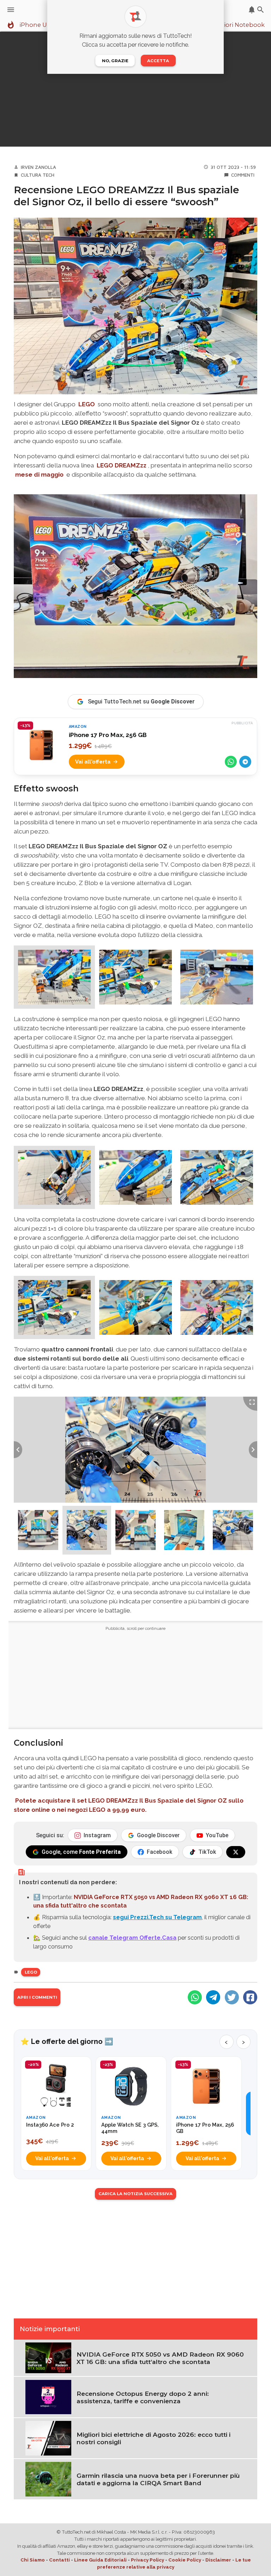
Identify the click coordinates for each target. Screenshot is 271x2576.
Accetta (158, 61)
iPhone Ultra (38, 25)
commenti (243, 175)
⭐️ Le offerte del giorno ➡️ (67, 2041)
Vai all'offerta (93, 762)
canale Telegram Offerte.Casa (132, 1938)
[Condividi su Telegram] (245, 762)
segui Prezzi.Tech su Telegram (157, 1917)
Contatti (59, 2560)
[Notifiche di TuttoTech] (252, 10)
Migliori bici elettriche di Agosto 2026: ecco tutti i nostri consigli (153, 2438)
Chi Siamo (33, 2560)
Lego (31, 1972)
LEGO (87, 404)
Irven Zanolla (38, 167)
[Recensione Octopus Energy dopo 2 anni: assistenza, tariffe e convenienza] (48, 2397)
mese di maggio (39, 474)
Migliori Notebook (238, 25)
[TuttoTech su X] (236, 1852)
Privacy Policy (147, 2560)
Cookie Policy (185, 2560)
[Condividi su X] (232, 1997)
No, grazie (115, 61)
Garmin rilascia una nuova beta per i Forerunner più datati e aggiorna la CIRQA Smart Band (158, 2479)
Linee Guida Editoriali (100, 2560)
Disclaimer (218, 2560)
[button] (54, 977)
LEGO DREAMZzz (122, 465)
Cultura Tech (38, 175)
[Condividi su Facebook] (250, 1997)
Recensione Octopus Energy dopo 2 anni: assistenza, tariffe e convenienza (143, 2397)
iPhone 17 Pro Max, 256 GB (108, 735)
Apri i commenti (37, 1997)
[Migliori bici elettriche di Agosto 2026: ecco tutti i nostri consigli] (48, 2438)
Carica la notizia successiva (135, 2194)
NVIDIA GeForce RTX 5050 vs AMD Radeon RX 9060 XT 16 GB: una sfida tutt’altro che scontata (160, 2358)
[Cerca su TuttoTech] (261, 10)
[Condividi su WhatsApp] (231, 762)
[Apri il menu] (11, 10)
